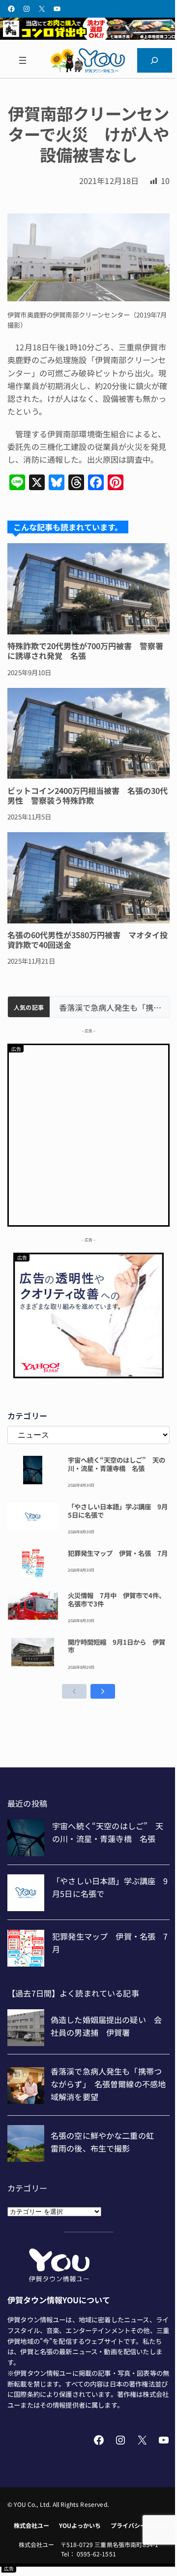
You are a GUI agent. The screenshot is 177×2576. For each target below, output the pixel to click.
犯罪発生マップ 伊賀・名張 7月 (118, 1553)
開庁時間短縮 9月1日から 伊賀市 (117, 1646)
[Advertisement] (88, 1133)
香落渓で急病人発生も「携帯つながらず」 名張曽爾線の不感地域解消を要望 (109, 1008)
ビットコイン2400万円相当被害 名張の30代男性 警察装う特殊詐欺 (88, 795)
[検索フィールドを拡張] (155, 60)
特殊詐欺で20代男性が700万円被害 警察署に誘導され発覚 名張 (85, 651)
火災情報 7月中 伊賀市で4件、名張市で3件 (117, 1600)
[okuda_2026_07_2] (88, 36)
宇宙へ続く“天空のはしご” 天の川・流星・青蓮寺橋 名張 (117, 1464)
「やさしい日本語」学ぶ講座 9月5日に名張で (118, 1511)
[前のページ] (74, 1691)
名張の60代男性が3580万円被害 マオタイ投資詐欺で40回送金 (88, 940)
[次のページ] (103, 1691)
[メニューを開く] (22, 60)
